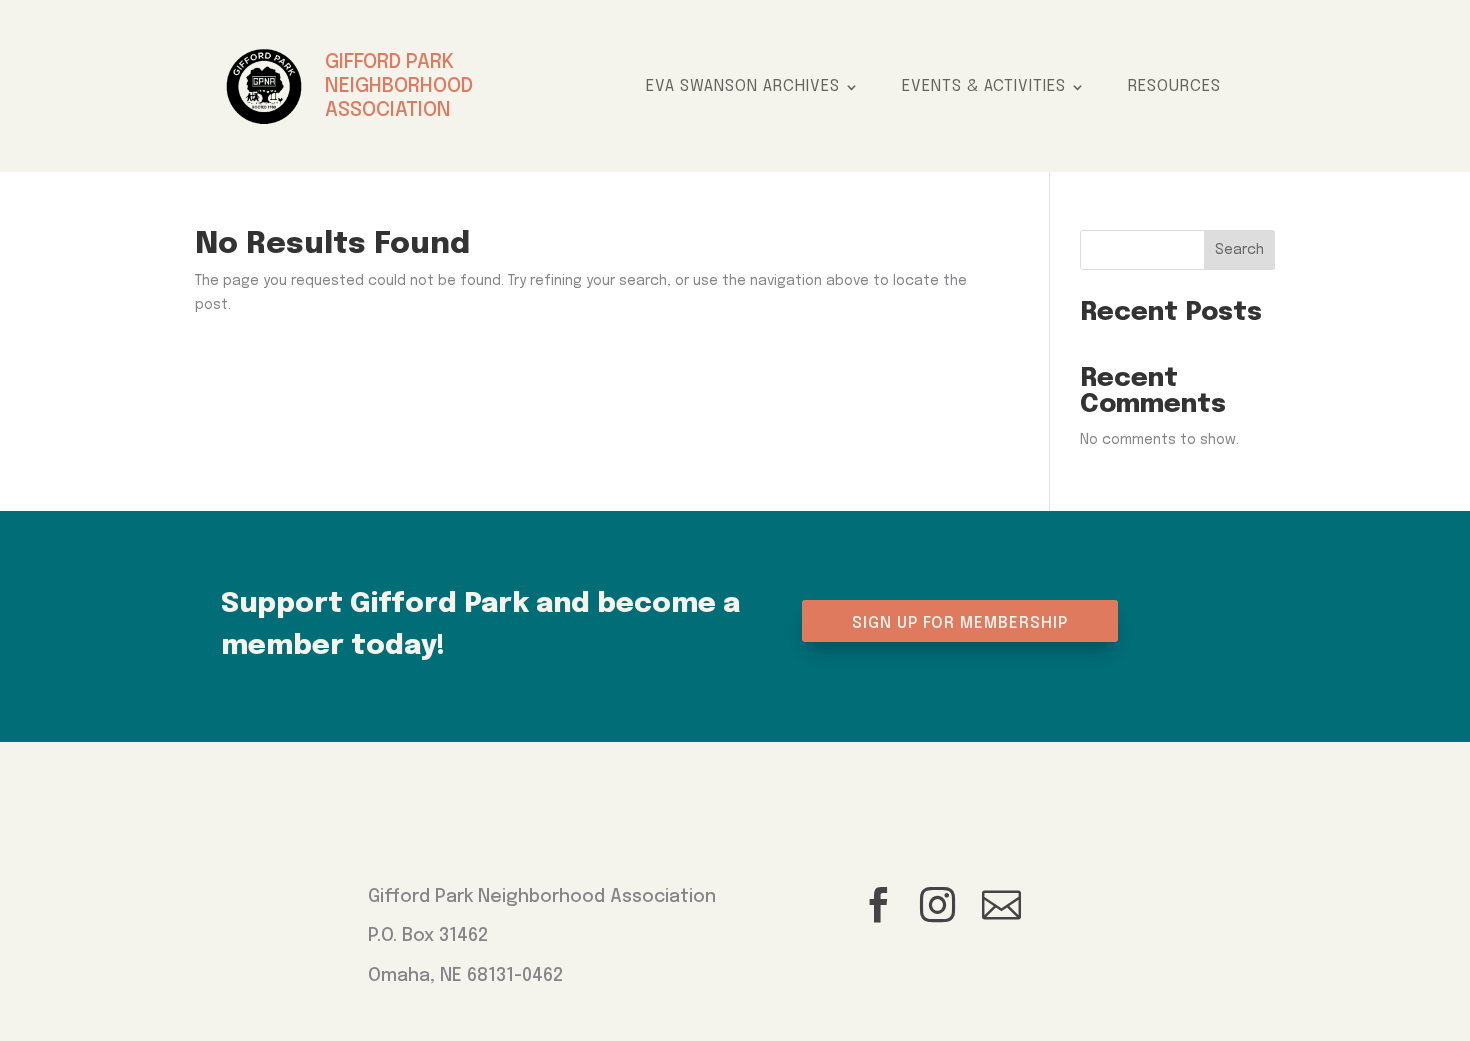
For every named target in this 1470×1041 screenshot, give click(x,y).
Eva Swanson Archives (743, 87)
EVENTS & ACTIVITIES (984, 87)
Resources (1174, 87)
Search (1239, 250)
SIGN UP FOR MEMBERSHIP (960, 623)
